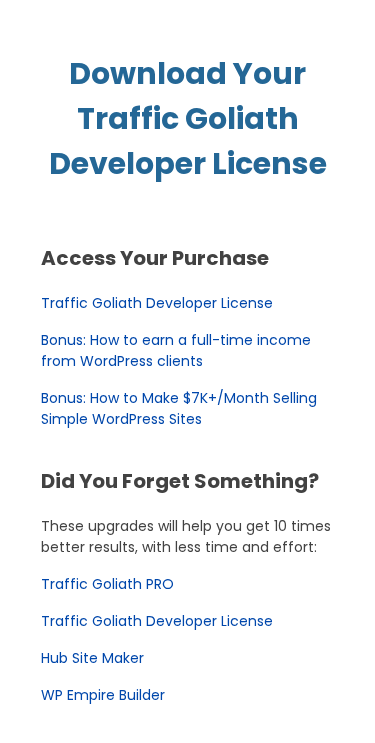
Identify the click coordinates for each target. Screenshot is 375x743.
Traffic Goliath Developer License (157, 303)
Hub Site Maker (92, 658)
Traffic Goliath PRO (107, 584)
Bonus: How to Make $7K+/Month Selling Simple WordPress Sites (179, 408)
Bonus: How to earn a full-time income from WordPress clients (176, 350)
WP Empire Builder (103, 695)
